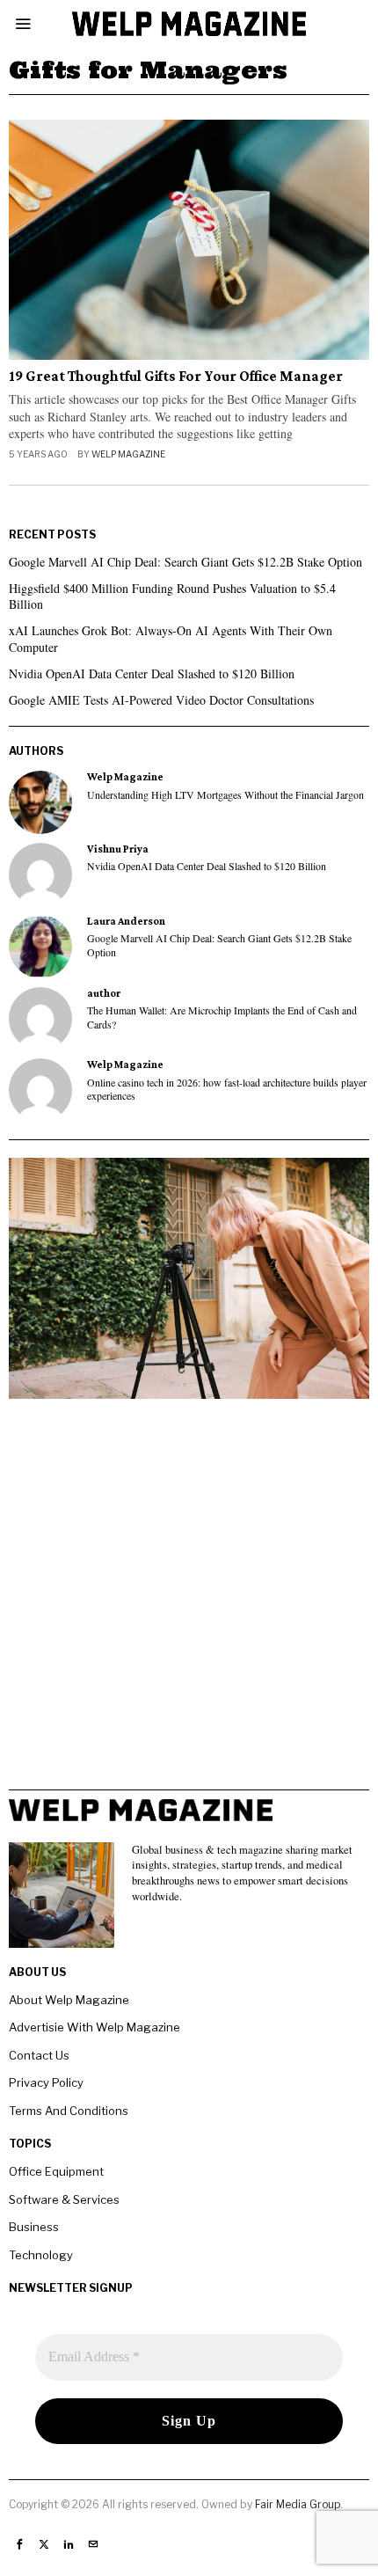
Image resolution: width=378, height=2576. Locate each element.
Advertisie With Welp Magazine (94, 2027)
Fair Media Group (298, 2504)
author (104, 993)
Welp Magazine (128, 454)
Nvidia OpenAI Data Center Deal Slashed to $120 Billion (152, 673)
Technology (41, 2255)
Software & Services (64, 2199)
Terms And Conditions (69, 2111)
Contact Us (39, 2055)
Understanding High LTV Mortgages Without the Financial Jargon (225, 795)
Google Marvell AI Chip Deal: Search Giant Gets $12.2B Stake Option (185, 562)
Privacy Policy (46, 2082)
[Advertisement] (189, 1600)
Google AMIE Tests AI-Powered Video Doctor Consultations (161, 700)
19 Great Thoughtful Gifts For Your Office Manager (176, 377)
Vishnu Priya (118, 849)
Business (34, 2227)
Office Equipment (56, 2171)
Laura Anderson (126, 921)
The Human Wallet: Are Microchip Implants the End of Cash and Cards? (222, 1017)
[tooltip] (40, 802)
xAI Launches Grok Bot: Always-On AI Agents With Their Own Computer (171, 638)
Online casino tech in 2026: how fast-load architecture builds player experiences (227, 1089)
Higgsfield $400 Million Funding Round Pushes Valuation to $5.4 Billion (172, 596)
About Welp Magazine (69, 2000)
